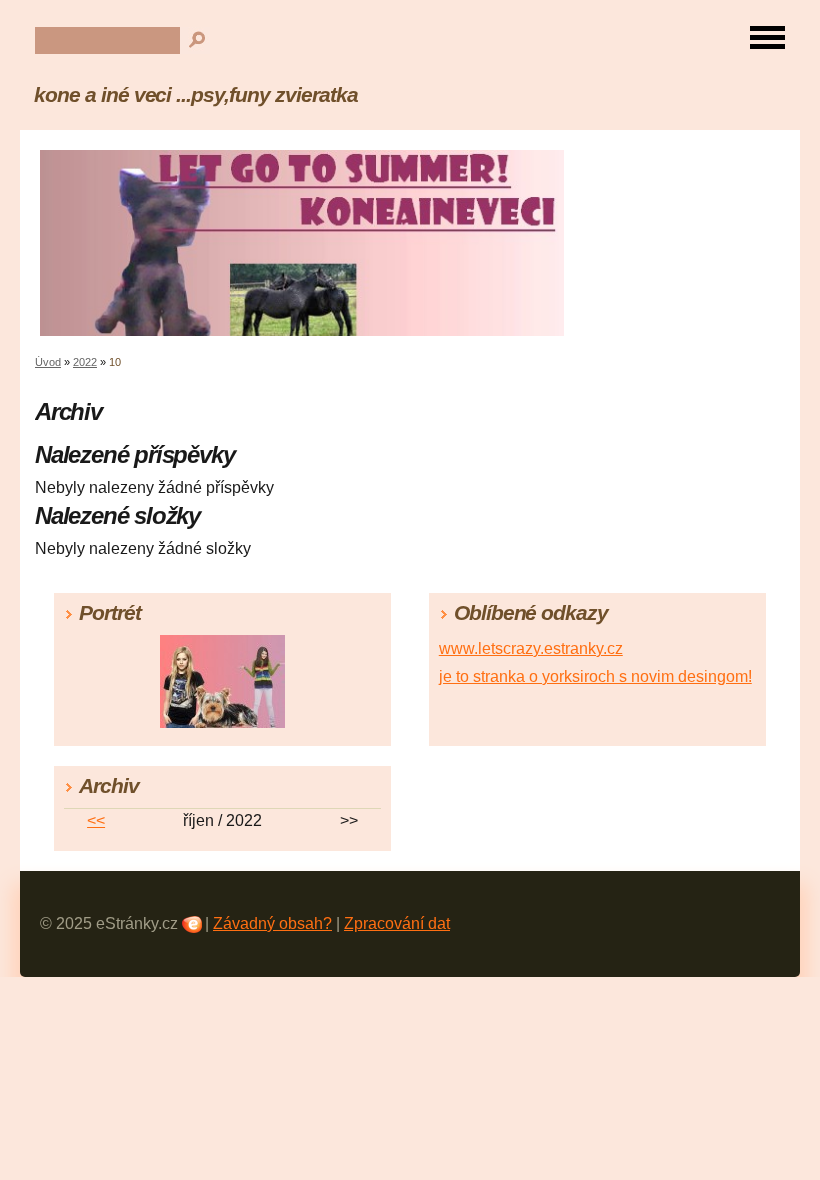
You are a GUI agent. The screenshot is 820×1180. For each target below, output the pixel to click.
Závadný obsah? (272, 923)
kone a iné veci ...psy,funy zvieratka (196, 94)
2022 (85, 362)
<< (96, 820)
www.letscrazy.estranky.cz (531, 648)
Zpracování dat (397, 923)
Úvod (48, 362)
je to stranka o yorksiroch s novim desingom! (595, 676)
